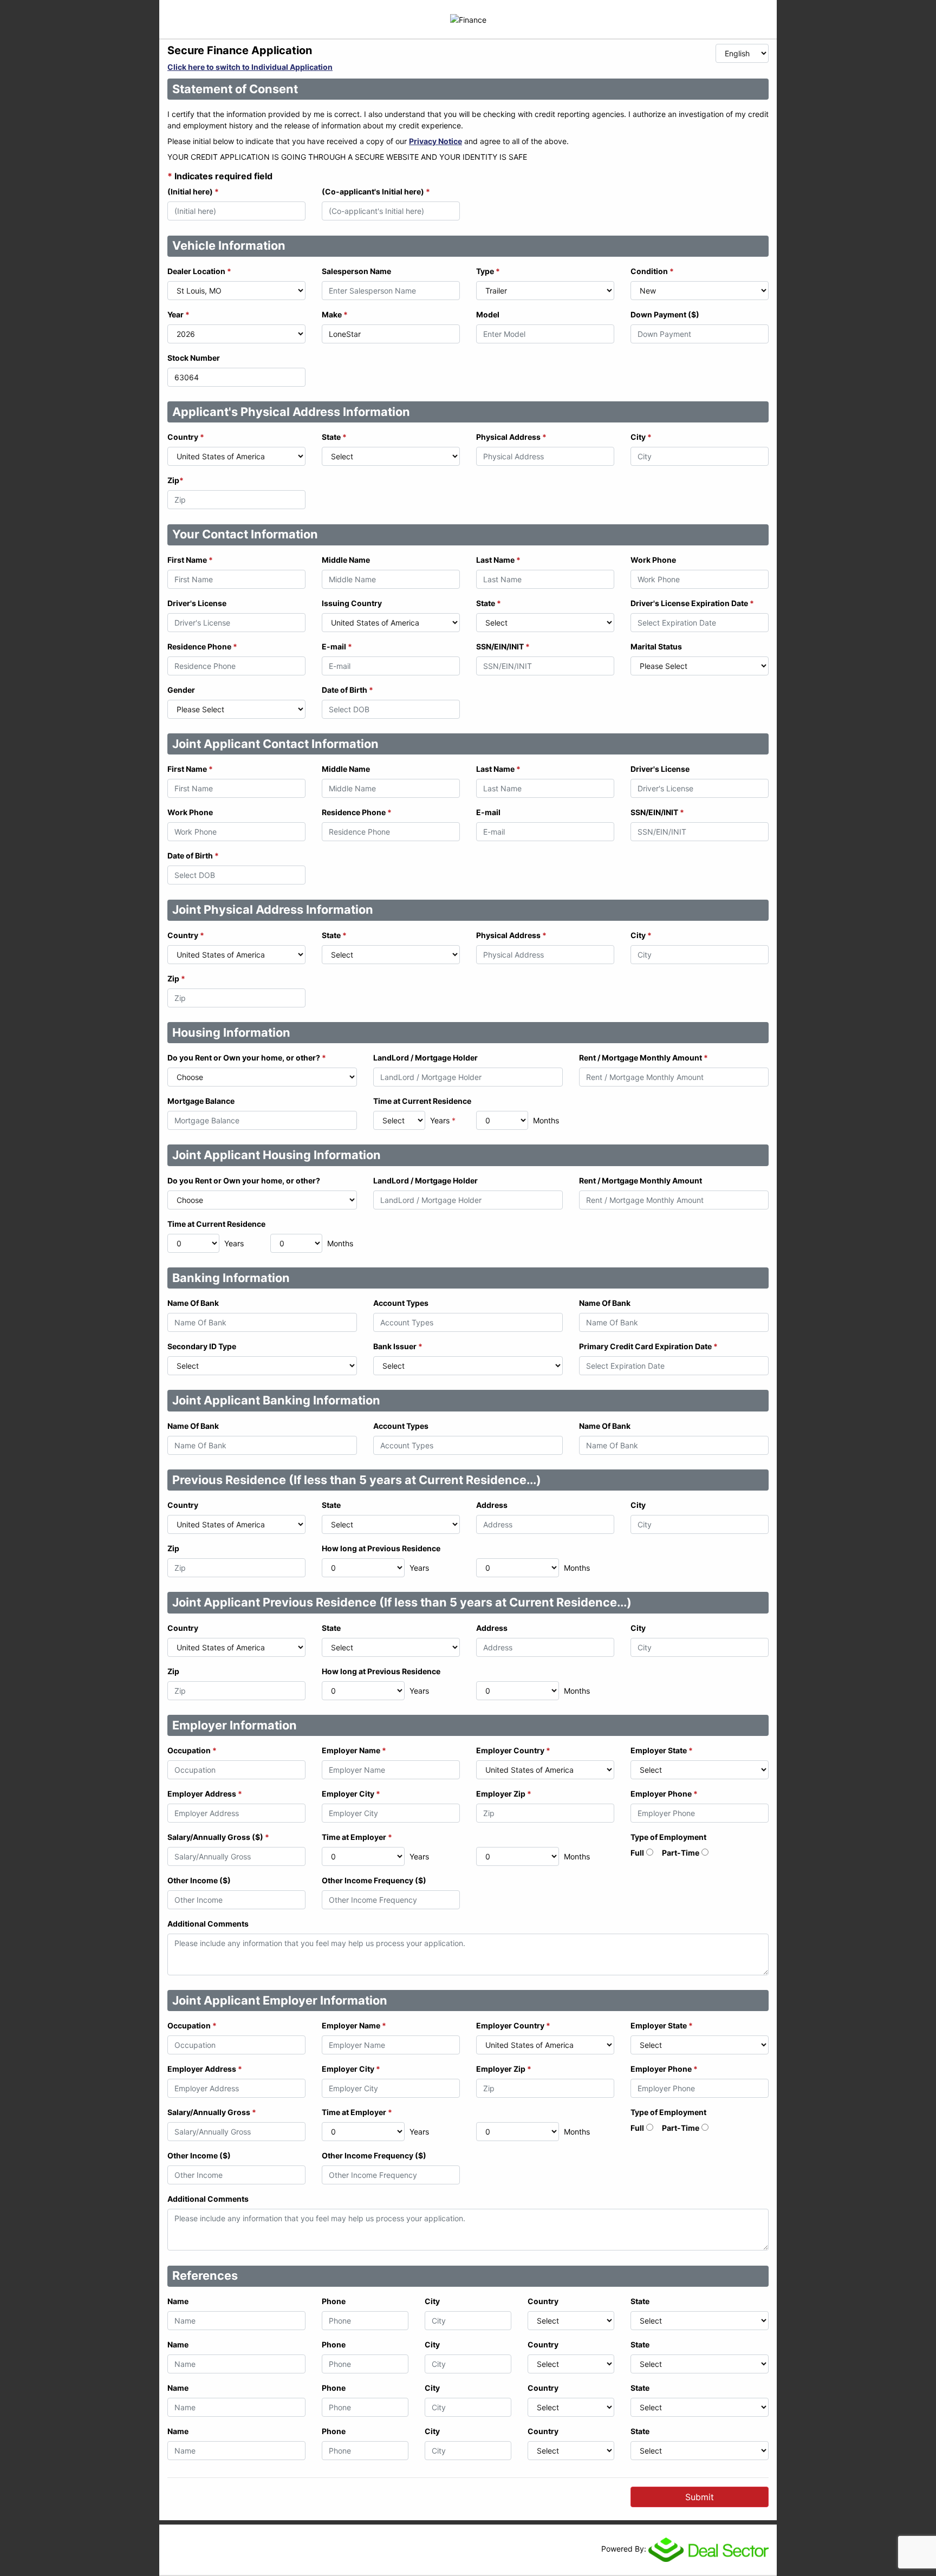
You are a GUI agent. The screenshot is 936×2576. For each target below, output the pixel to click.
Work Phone (653, 560)
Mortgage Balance (201, 1101)
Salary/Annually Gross (212, 2112)
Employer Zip (504, 1794)
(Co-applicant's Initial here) (376, 191)
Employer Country (513, 1750)
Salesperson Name (356, 271)
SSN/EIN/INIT (503, 646)
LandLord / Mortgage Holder (425, 1058)
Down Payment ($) (665, 314)
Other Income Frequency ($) (374, 1880)
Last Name (498, 560)
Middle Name (346, 560)
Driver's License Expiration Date (692, 603)
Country (186, 437)
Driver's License (197, 603)
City (641, 437)
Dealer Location (199, 271)
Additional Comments (208, 1924)
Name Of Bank (193, 1303)
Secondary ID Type (202, 1346)
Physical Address (511, 437)
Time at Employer (357, 1837)
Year (178, 314)
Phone (334, 2301)
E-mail (337, 646)
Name (178, 2301)
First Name (190, 560)
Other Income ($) (199, 1880)
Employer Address (205, 1794)
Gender (181, 690)
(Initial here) (193, 191)
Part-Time (681, 1853)
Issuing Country (352, 603)
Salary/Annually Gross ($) (218, 1837)
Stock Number (194, 358)
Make (335, 314)
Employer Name (354, 1750)
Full (637, 1853)
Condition (652, 271)
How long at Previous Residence (381, 1548)
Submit (700, 2497)
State (334, 437)
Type (488, 271)
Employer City (351, 1794)
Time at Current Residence (422, 1101)
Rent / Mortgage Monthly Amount (643, 1058)
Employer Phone (664, 1794)
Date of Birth (347, 690)
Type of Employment (668, 1837)
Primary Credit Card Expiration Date (648, 1346)
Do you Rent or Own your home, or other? (247, 1058)
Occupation (192, 1750)
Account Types (401, 1303)
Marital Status (656, 646)
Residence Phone (202, 646)
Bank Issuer (398, 1346)
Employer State (662, 1750)
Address (492, 1505)
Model (488, 314)
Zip (175, 480)
